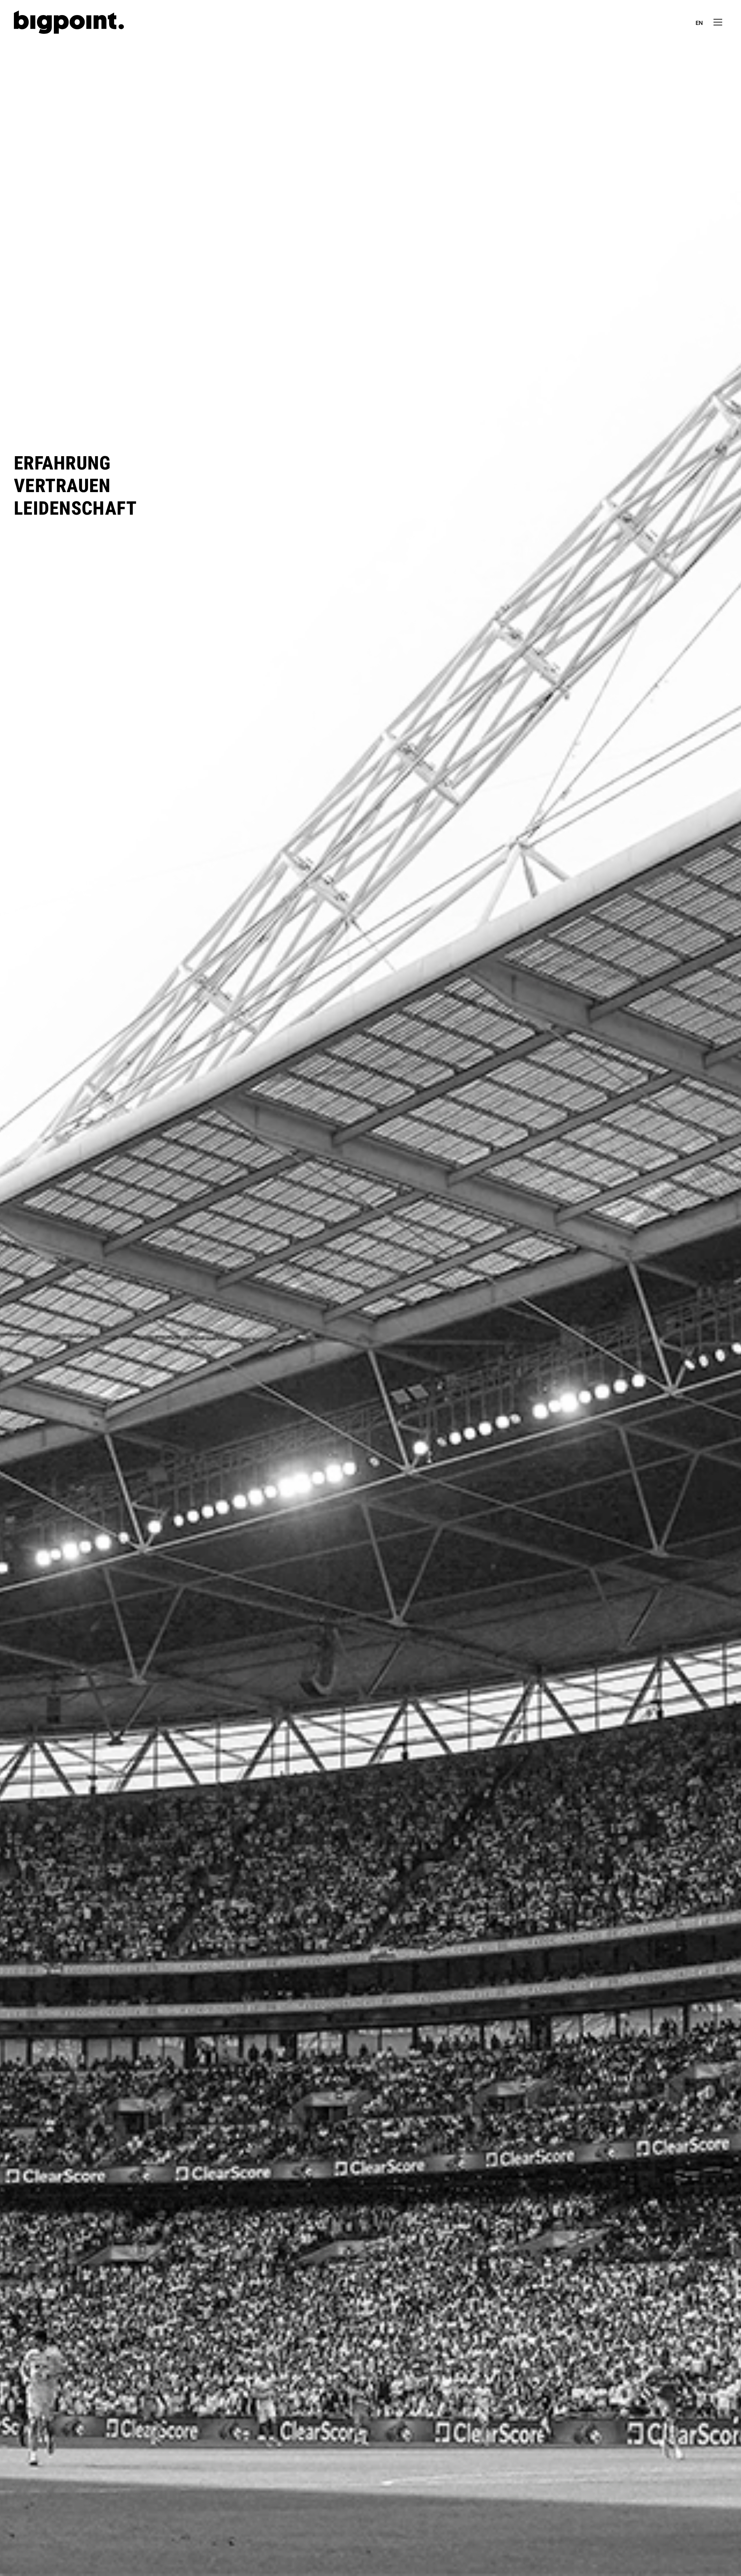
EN (699, 23)
